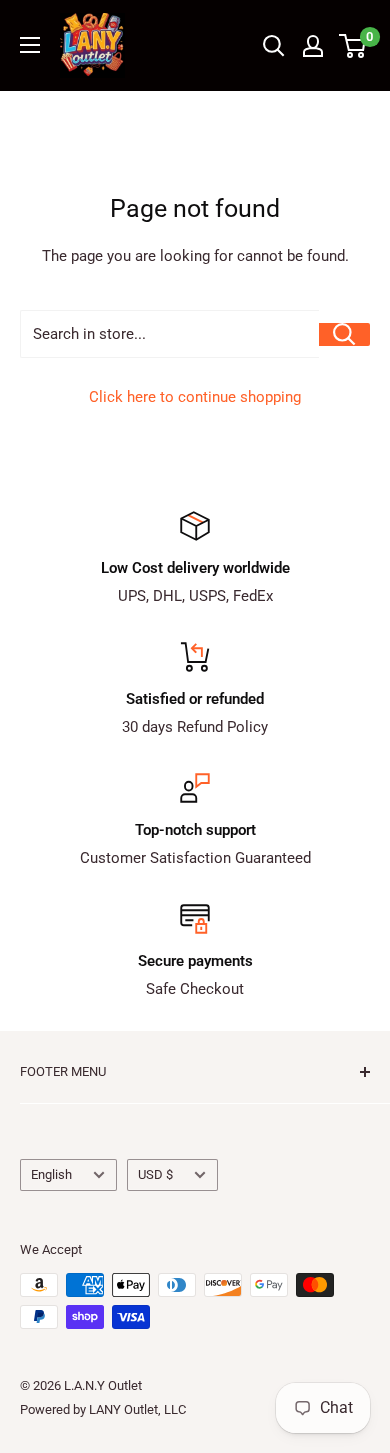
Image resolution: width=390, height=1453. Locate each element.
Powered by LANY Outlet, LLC (103, 1409)
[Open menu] (30, 45)
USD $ (155, 1174)
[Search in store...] (344, 334)
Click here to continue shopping (195, 397)
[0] (353, 46)
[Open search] (274, 46)
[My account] (313, 46)
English (51, 1174)
